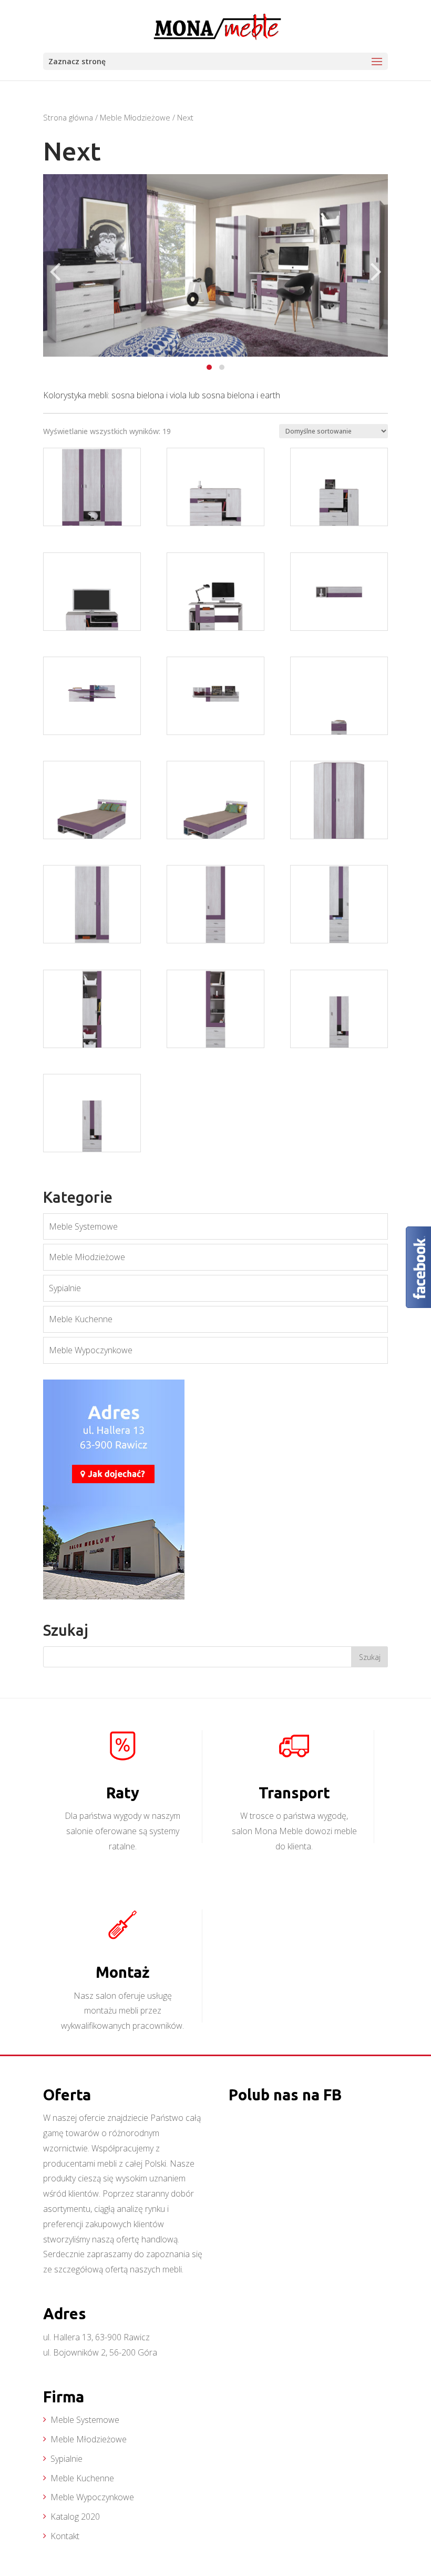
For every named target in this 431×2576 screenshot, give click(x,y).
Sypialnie (65, 1288)
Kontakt (65, 2536)
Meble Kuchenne (81, 1319)
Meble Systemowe (83, 1226)
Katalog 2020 (75, 2517)
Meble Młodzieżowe (135, 117)
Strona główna (68, 117)
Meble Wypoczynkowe (91, 1350)
